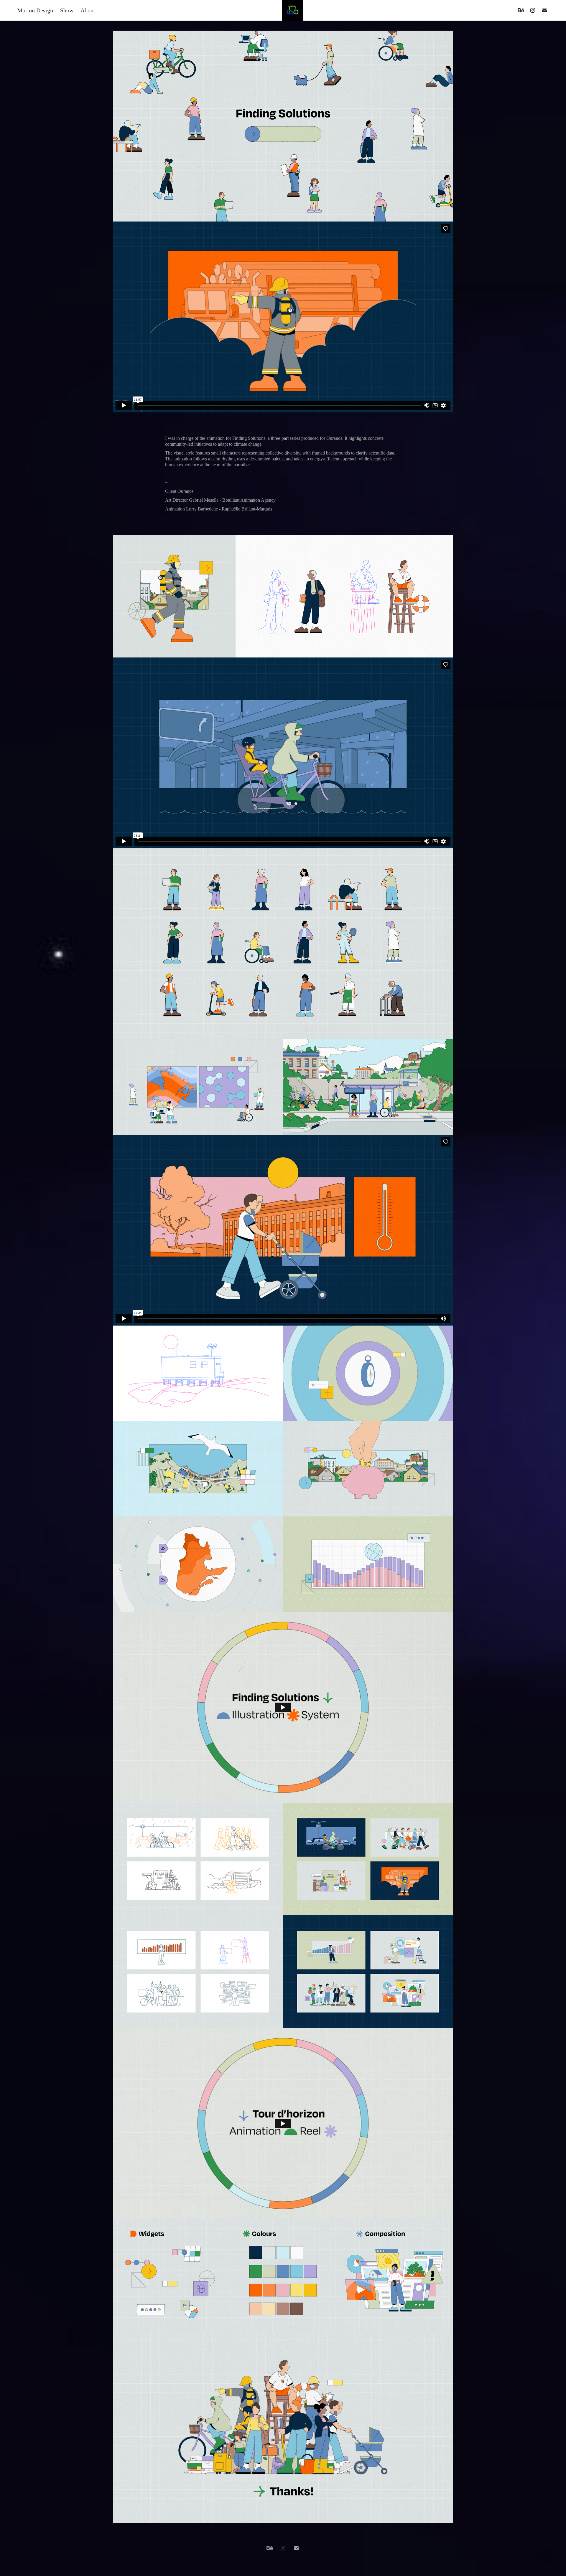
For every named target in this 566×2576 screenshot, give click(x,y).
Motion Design (35, 10)
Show (67, 10)
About (88, 10)
